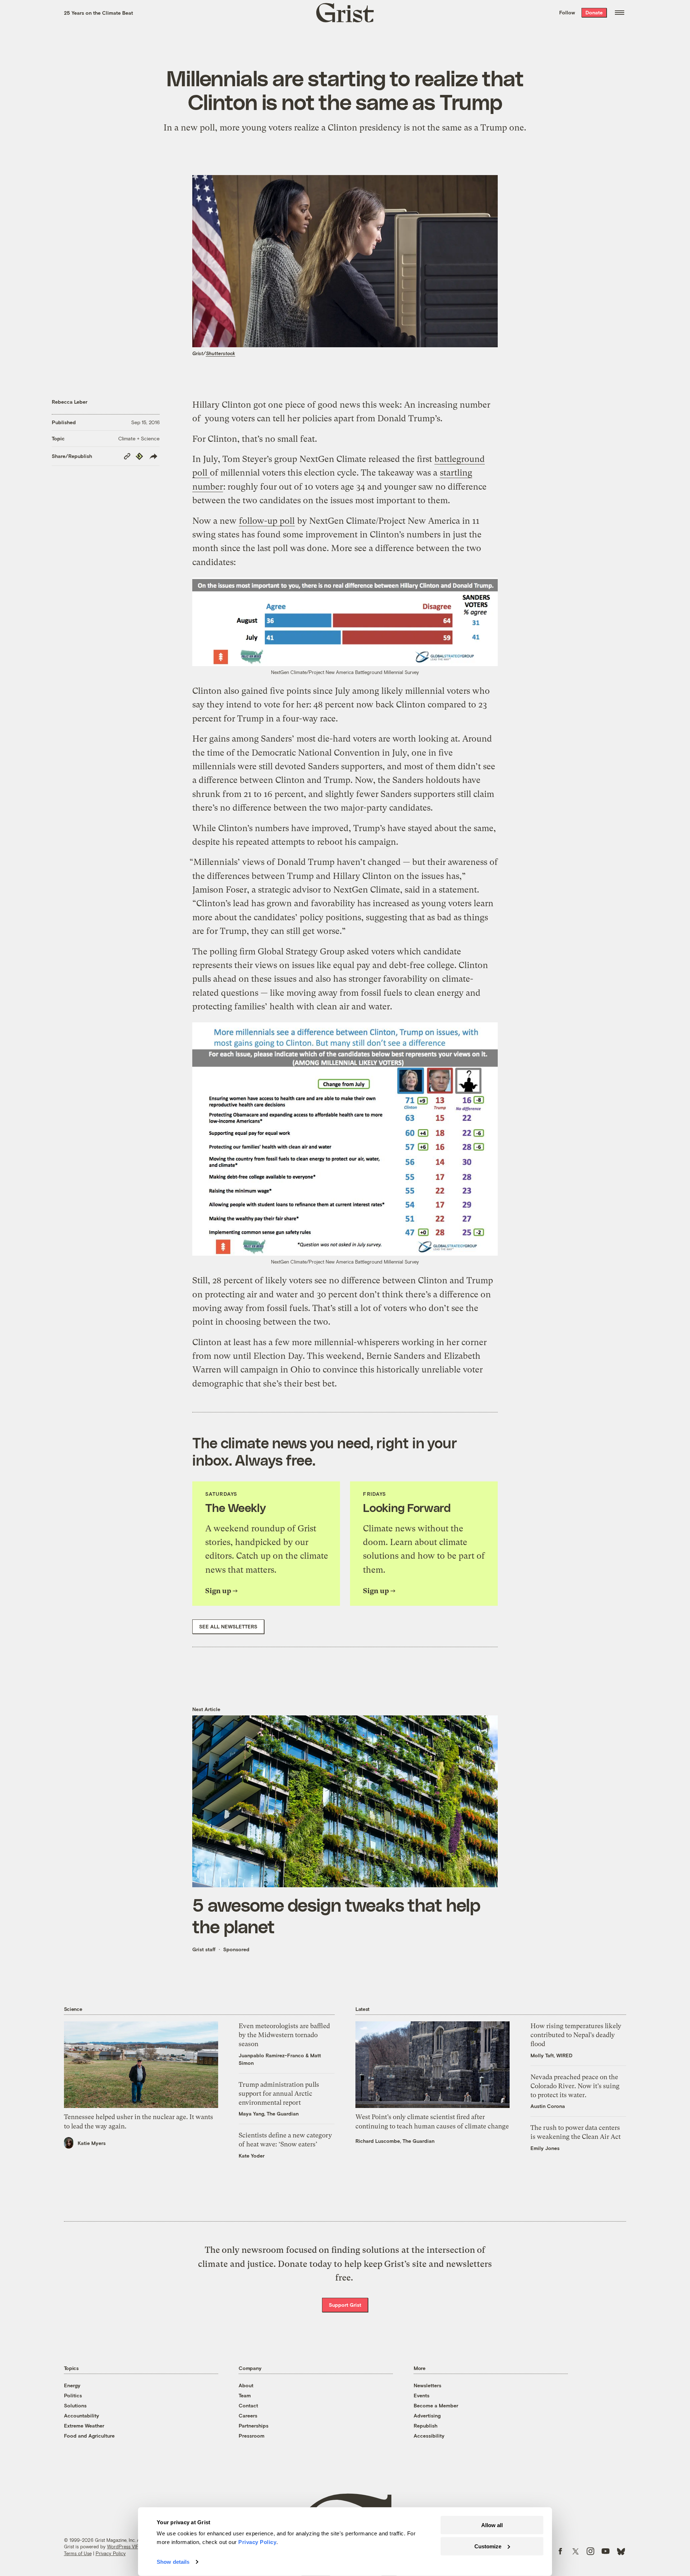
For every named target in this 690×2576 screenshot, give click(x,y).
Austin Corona (548, 2106)
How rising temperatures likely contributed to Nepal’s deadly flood (576, 2035)
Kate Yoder (252, 2156)
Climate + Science (139, 438)
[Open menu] (620, 13)
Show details (173, 2562)
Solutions (75, 2405)
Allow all (492, 2525)
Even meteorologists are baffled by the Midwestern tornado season (284, 2035)
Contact (248, 2405)
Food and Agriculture (89, 2436)
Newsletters (427, 2385)
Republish (425, 2426)
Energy (72, 2385)
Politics (73, 2395)
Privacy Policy (111, 2553)
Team (245, 2395)
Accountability (82, 2415)
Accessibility (429, 2436)
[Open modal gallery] (345, 622)
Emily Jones (545, 2148)
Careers (248, 2415)
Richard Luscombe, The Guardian (395, 2141)
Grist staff (204, 1949)
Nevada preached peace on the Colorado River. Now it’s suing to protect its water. (575, 2086)
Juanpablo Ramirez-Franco (271, 2055)
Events (422, 2395)
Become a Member (436, 2405)
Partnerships (254, 2426)
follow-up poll (267, 521)
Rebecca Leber (70, 402)
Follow (567, 12)
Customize (488, 2546)
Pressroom (252, 2436)
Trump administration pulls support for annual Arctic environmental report (279, 2093)
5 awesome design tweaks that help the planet (336, 1915)
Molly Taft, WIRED (551, 2055)
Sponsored (236, 1949)
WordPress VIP (123, 2547)
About (246, 2385)
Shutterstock (220, 353)
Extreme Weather (84, 2426)
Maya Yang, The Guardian (269, 2114)
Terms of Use (78, 2553)
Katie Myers (92, 2143)
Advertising (427, 2415)
